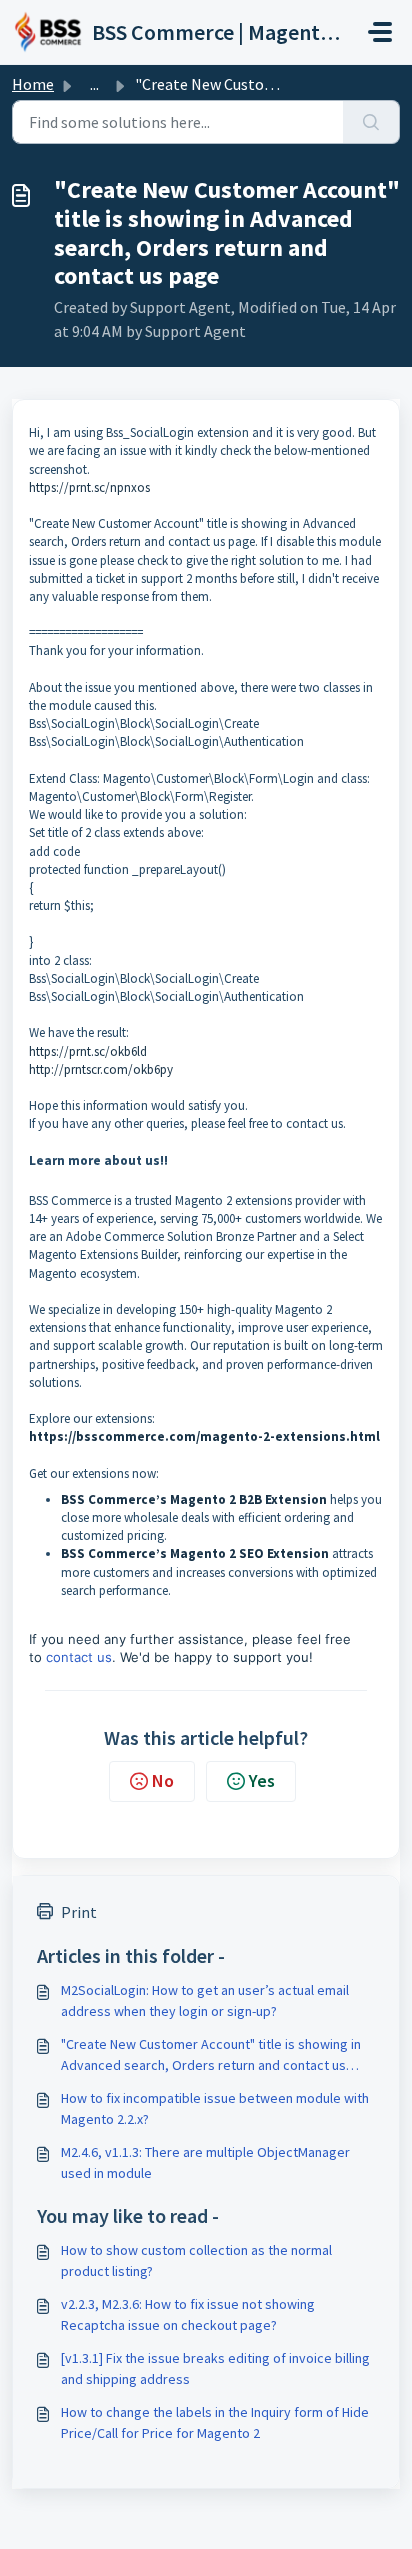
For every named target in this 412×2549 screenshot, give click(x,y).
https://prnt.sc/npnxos (89, 487)
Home (33, 84)
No (163, 1780)
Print (79, 1912)
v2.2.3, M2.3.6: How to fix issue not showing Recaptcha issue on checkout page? (188, 2314)
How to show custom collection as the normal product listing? (196, 2260)
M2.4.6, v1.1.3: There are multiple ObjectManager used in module (205, 2162)
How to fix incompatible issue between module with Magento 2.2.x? (215, 2108)
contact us (79, 1657)
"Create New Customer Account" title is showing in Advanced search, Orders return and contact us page (211, 2055)
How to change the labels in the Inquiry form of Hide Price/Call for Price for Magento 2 (215, 2422)
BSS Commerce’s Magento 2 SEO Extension (195, 1553)
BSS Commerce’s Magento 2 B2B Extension (194, 1499)
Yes (262, 1780)
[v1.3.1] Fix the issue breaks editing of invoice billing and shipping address (215, 2368)
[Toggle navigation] (380, 32)
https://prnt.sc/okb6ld (88, 1051)
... (94, 84)
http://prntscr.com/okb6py (101, 1069)
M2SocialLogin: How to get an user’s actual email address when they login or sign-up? (205, 2000)
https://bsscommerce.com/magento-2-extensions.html (204, 1436)
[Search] (371, 122)
